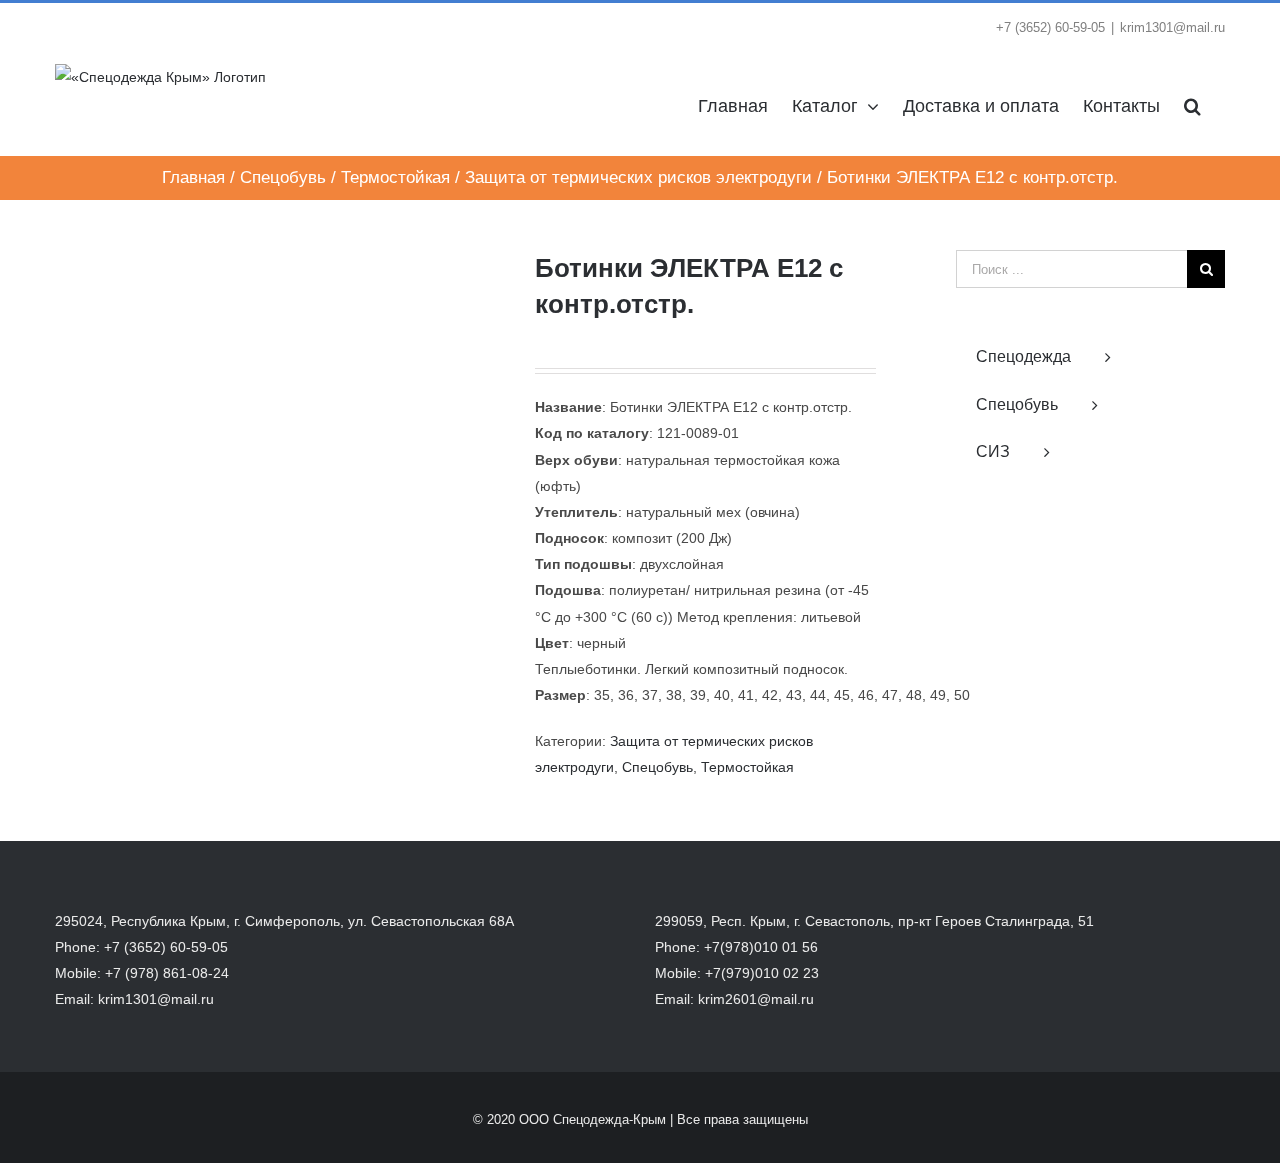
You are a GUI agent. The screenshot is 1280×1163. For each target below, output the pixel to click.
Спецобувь (657, 767)
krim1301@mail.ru (1172, 27)
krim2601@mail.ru (756, 999)
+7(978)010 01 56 (761, 947)
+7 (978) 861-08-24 (167, 973)
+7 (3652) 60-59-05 (166, 947)
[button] (1192, 104)
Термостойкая (747, 767)
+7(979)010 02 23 (762, 973)
